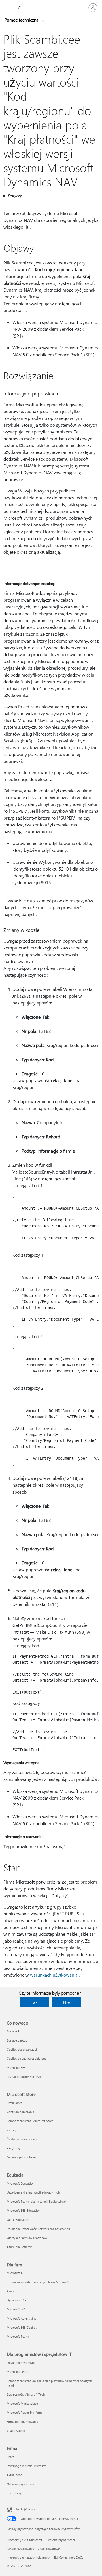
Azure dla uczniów (19, 2247)
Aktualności (15, 2475)
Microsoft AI (15, 2273)
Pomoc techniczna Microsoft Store (30, 2121)
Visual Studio (16, 2431)
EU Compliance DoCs (69, 2557)
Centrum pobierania (21, 2112)
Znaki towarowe (49, 2549)
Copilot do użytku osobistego (27, 2058)
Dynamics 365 (16, 2300)
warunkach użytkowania (54, 1975)
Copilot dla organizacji (22, 2049)
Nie (66, 2002)
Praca (11, 2457)
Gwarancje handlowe (21, 2157)
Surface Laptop (17, 2040)
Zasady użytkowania (21, 2549)
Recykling (13, 2148)
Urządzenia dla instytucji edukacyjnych (33, 2192)
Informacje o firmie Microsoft (27, 2466)
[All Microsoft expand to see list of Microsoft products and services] (7, 8)
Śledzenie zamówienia (22, 2139)
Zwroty (11, 2130)
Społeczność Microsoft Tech (26, 2394)
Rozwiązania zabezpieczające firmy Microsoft (38, 2282)
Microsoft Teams (18, 2336)
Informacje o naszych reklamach (29, 2557)
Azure (11, 2291)
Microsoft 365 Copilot (22, 2327)
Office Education (18, 2220)
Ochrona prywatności (21, 2484)
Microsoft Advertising (22, 2318)
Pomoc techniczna (22, 20)
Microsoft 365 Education (24, 2210)
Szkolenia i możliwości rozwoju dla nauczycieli (38, 2229)
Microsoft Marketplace (22, 2403)
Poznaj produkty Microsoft (25, 2077)
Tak (34, 2002)
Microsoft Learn (18, 2372)
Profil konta (15, 2103)
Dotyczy (15, 196)
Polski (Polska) (25, 2509)
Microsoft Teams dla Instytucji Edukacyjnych (37, 2201)
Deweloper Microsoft (21, 2363)
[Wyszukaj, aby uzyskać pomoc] (20, 7)
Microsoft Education (21, 2183)
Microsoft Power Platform (24, 2412)
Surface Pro (15, 2031)
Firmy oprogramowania (23, 2422)
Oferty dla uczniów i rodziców (27, 2238)
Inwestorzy (14, 2493)
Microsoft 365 (16, 2068)
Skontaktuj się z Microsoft (25, 2540)
